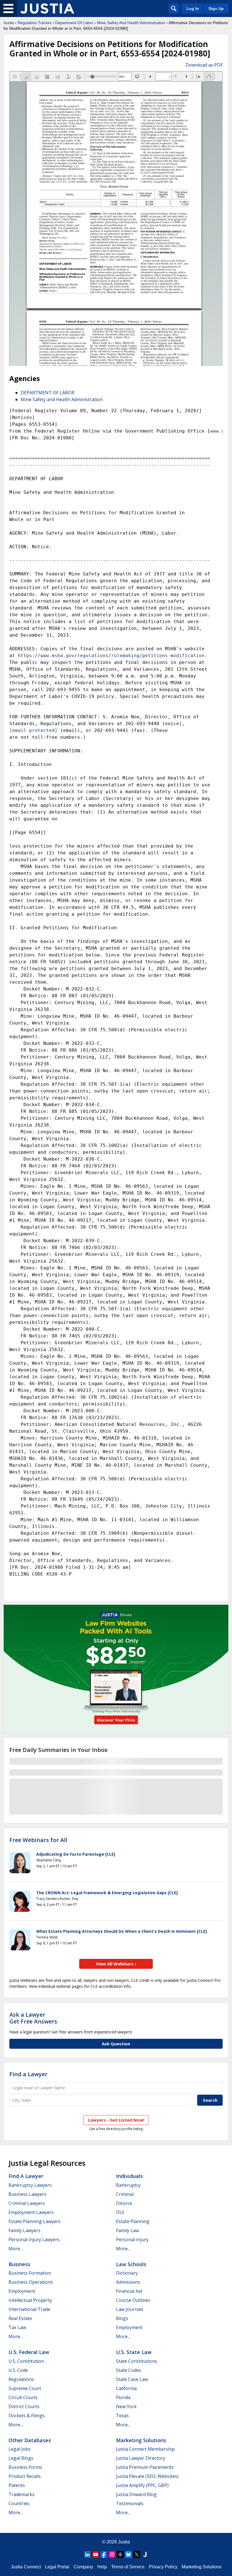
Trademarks (22, 2494)
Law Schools (131, 2264)
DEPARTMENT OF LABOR (48, 393)
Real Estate (20, 2318)
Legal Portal (57, 2567)
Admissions (128, 2282)
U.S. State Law (134, 2352)
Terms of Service (128, 2567)
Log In (193, 9)
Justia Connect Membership (145, 2449)
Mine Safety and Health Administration (62, 399)
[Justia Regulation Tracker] (47, 9)
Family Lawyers (24, 2230)
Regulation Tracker (35, 23)
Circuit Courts (23, 2397)
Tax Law (17, 2327)
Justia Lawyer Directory (141, 2458)
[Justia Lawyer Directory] (145, 2554)
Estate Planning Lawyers (35, 2221)
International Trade (29, 2309)
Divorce (124, 2203)
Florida (123, 2397)
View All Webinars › (116, 1964)
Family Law (127, 2230)
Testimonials (130, 2503)
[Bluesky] (128, 2554)
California (126, 2388)
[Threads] (120, 2554)
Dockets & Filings (27, 2416)
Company (83, 2567)
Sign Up (216, 9)
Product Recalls (25, 2476)
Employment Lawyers (31, 2212)
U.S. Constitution (26, 2361)
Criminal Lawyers (27, 2203)
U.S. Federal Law (29, 2352)
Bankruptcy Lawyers (30, 2185)
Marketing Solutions (141, 2440)
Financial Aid (129, 2291)
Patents (17, 2485)
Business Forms (25, 2467)
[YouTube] (96, 2554)
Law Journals (130, 2309)
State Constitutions (137, 2361)
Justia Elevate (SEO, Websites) (147, 2476)
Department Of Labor (74, 23)
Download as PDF (204, 65)
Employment (22, 2291)
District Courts (24, 2406)
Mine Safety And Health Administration (131, 23)
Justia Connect (26, 2567)
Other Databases (30, 2440)
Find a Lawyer (28, 2074)
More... (16, 2249)
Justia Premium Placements (145, 2467)
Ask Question (116, 2044)
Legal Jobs (20, 2449)
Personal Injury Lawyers (34, 2240)
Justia (9, 23)
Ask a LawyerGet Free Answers (33, 2018)
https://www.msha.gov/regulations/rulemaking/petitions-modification (111, 656)
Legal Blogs (21, 2458)
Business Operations (31, 2282)
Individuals (129, 2176)
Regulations (21, 2379)
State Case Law (132, 2379)
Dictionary (127, 2273)
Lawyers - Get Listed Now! (116, 2120)
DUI (120, 2212)
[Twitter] (137, 2554)
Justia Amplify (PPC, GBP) (142, 2485)
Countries (19, 2503)
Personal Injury (132, 2240)
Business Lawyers (27, 2194)
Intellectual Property (30, 2300)
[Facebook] (104, 2554)
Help (102, 2567)
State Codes (129, 2370)
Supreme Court (25, 2388)
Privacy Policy (163, 2567)
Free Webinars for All (38, 1840)
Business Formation (30, 2273)
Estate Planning (133, 2221)
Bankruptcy (128, 2185)
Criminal (125, 2194)
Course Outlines (133, 2300)
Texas (122, 2416)
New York (126, 2406)
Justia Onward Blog (136, 2494)
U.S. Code (18, 2370)
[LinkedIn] (87, 2554)
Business (19, 2264)
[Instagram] (112, 2554)
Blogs (122, 2318)
